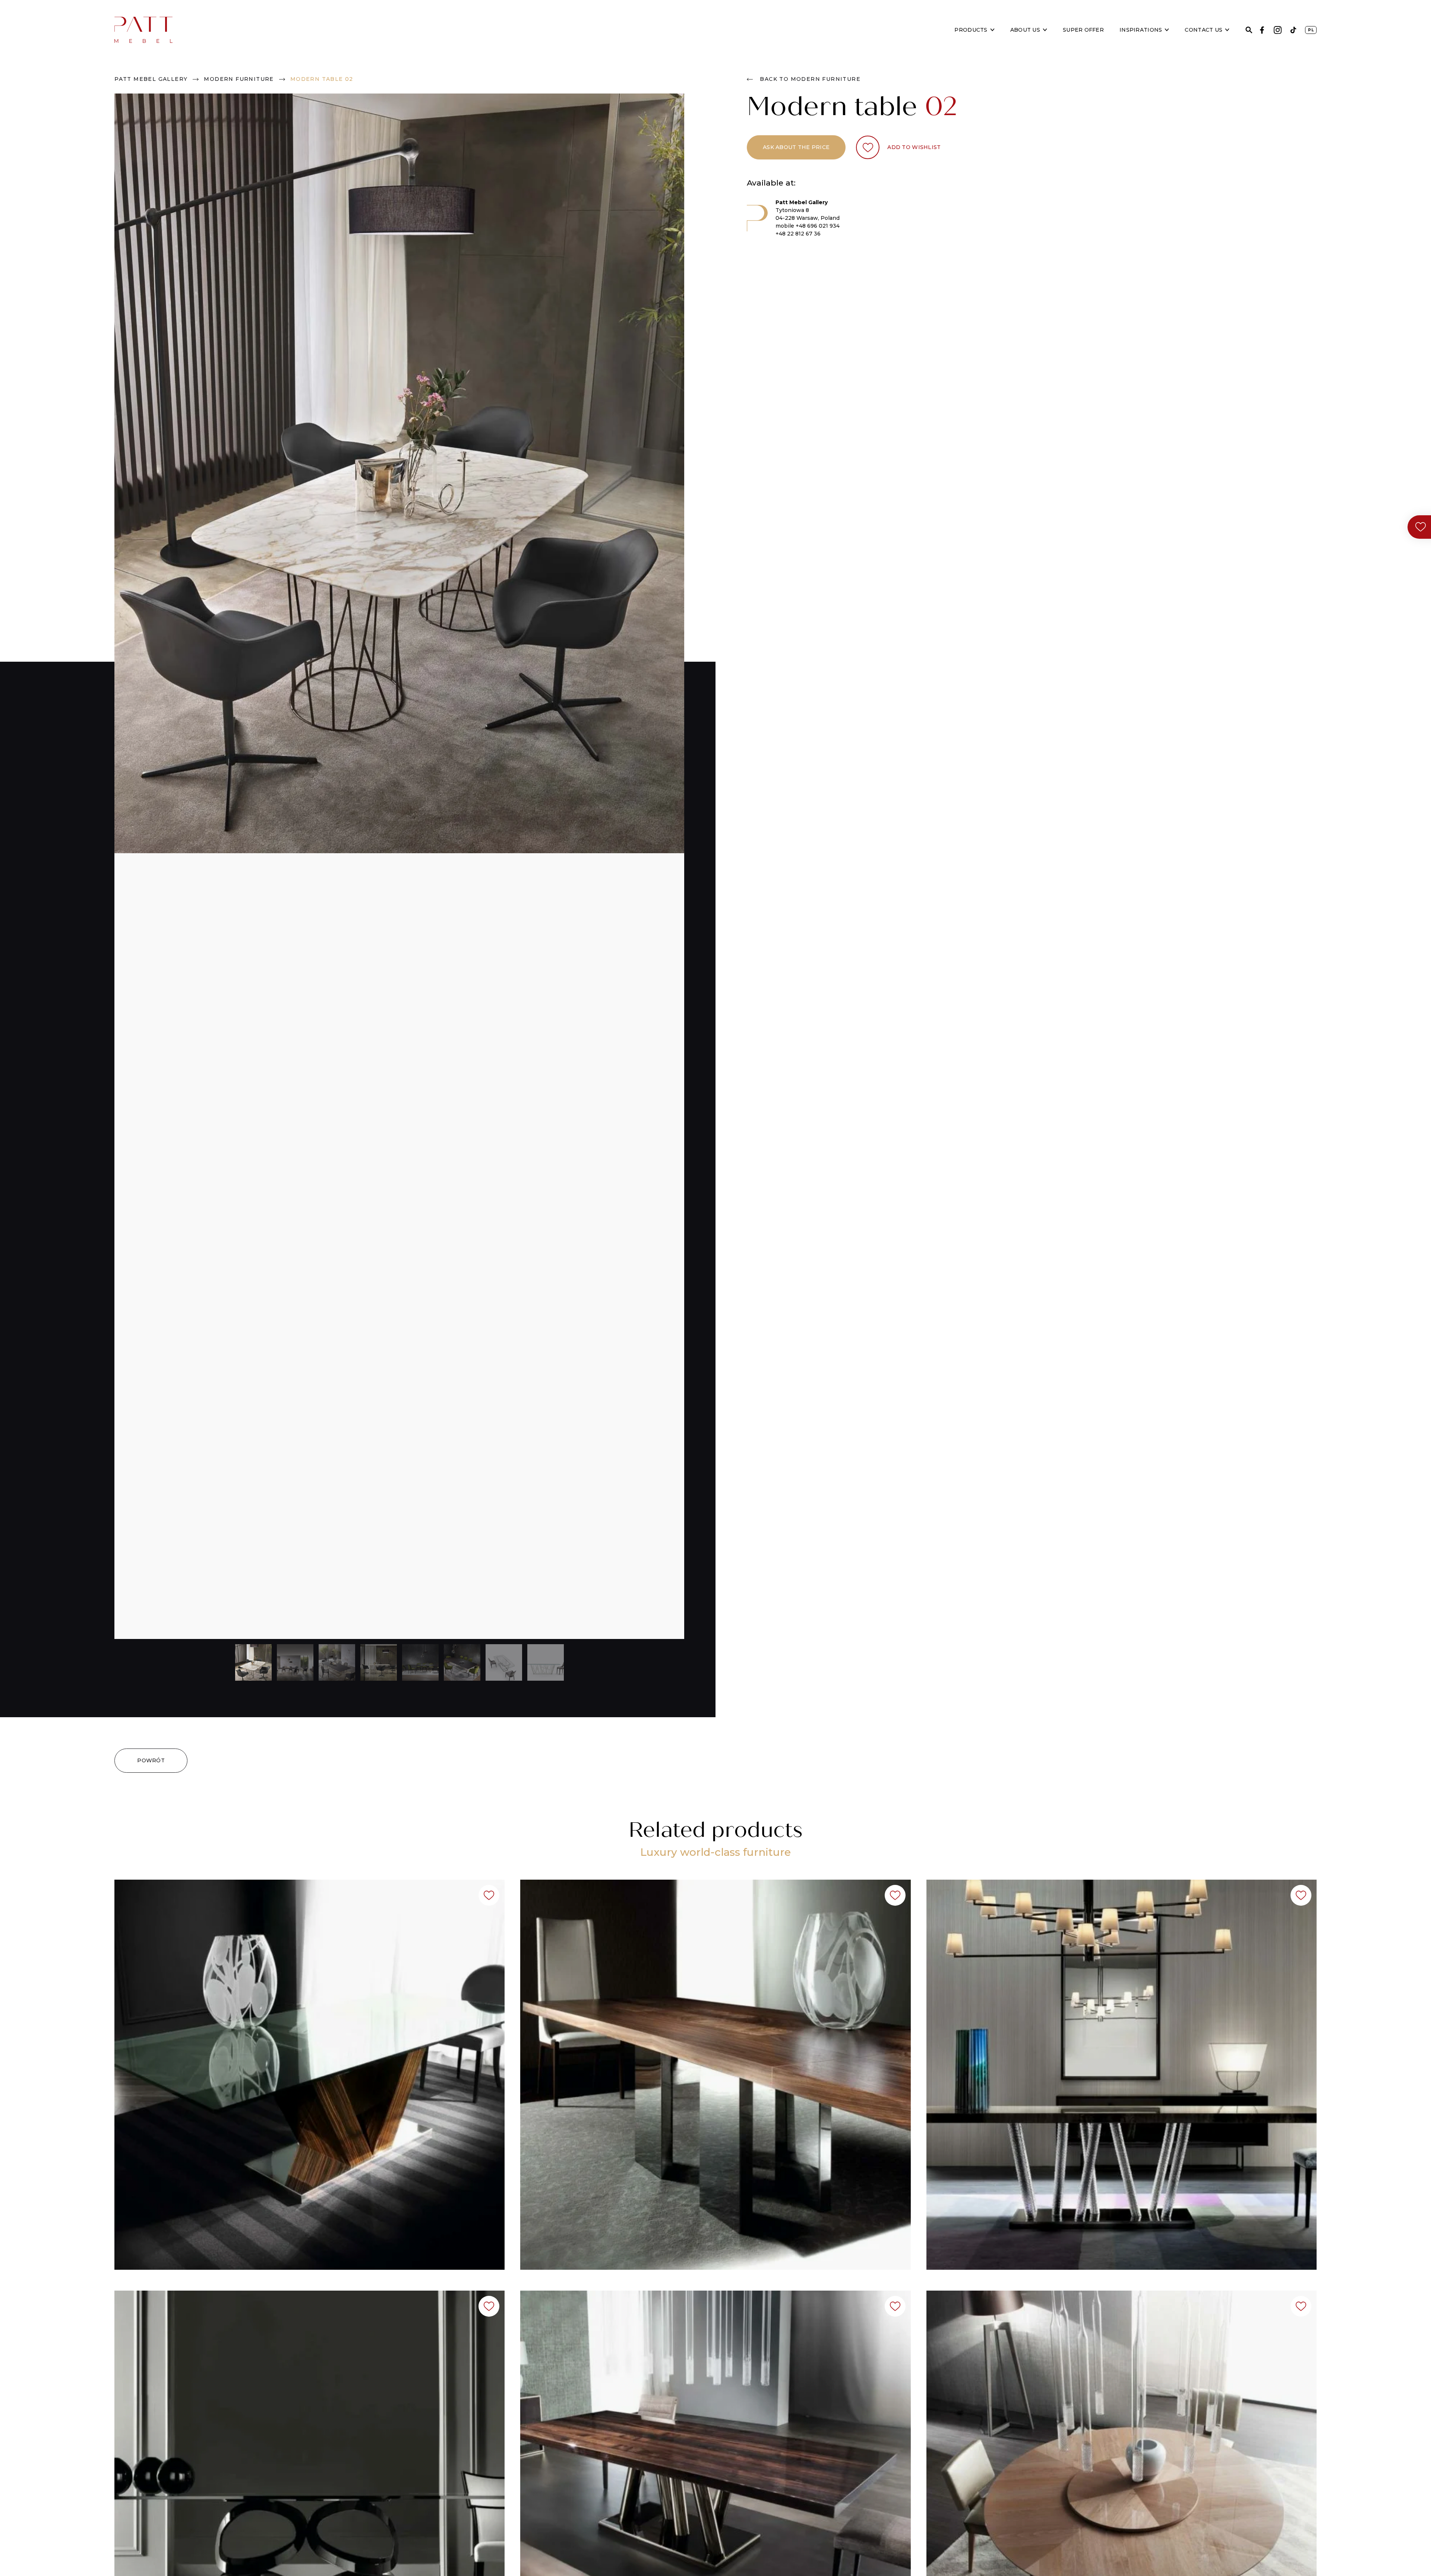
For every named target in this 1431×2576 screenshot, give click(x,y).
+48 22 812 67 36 (798, 234)
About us (1025, 30)
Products (971, 30)
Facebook (1262, 30)
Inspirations (1141, 30)
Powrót (151, 1760)
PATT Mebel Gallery (151, 79)
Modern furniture (239, 79)
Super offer (1083, 30)
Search (1249, 30)
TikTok (1293, 30)
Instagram (1278, 30)
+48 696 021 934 (818, 226)
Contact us (1203, 30)
